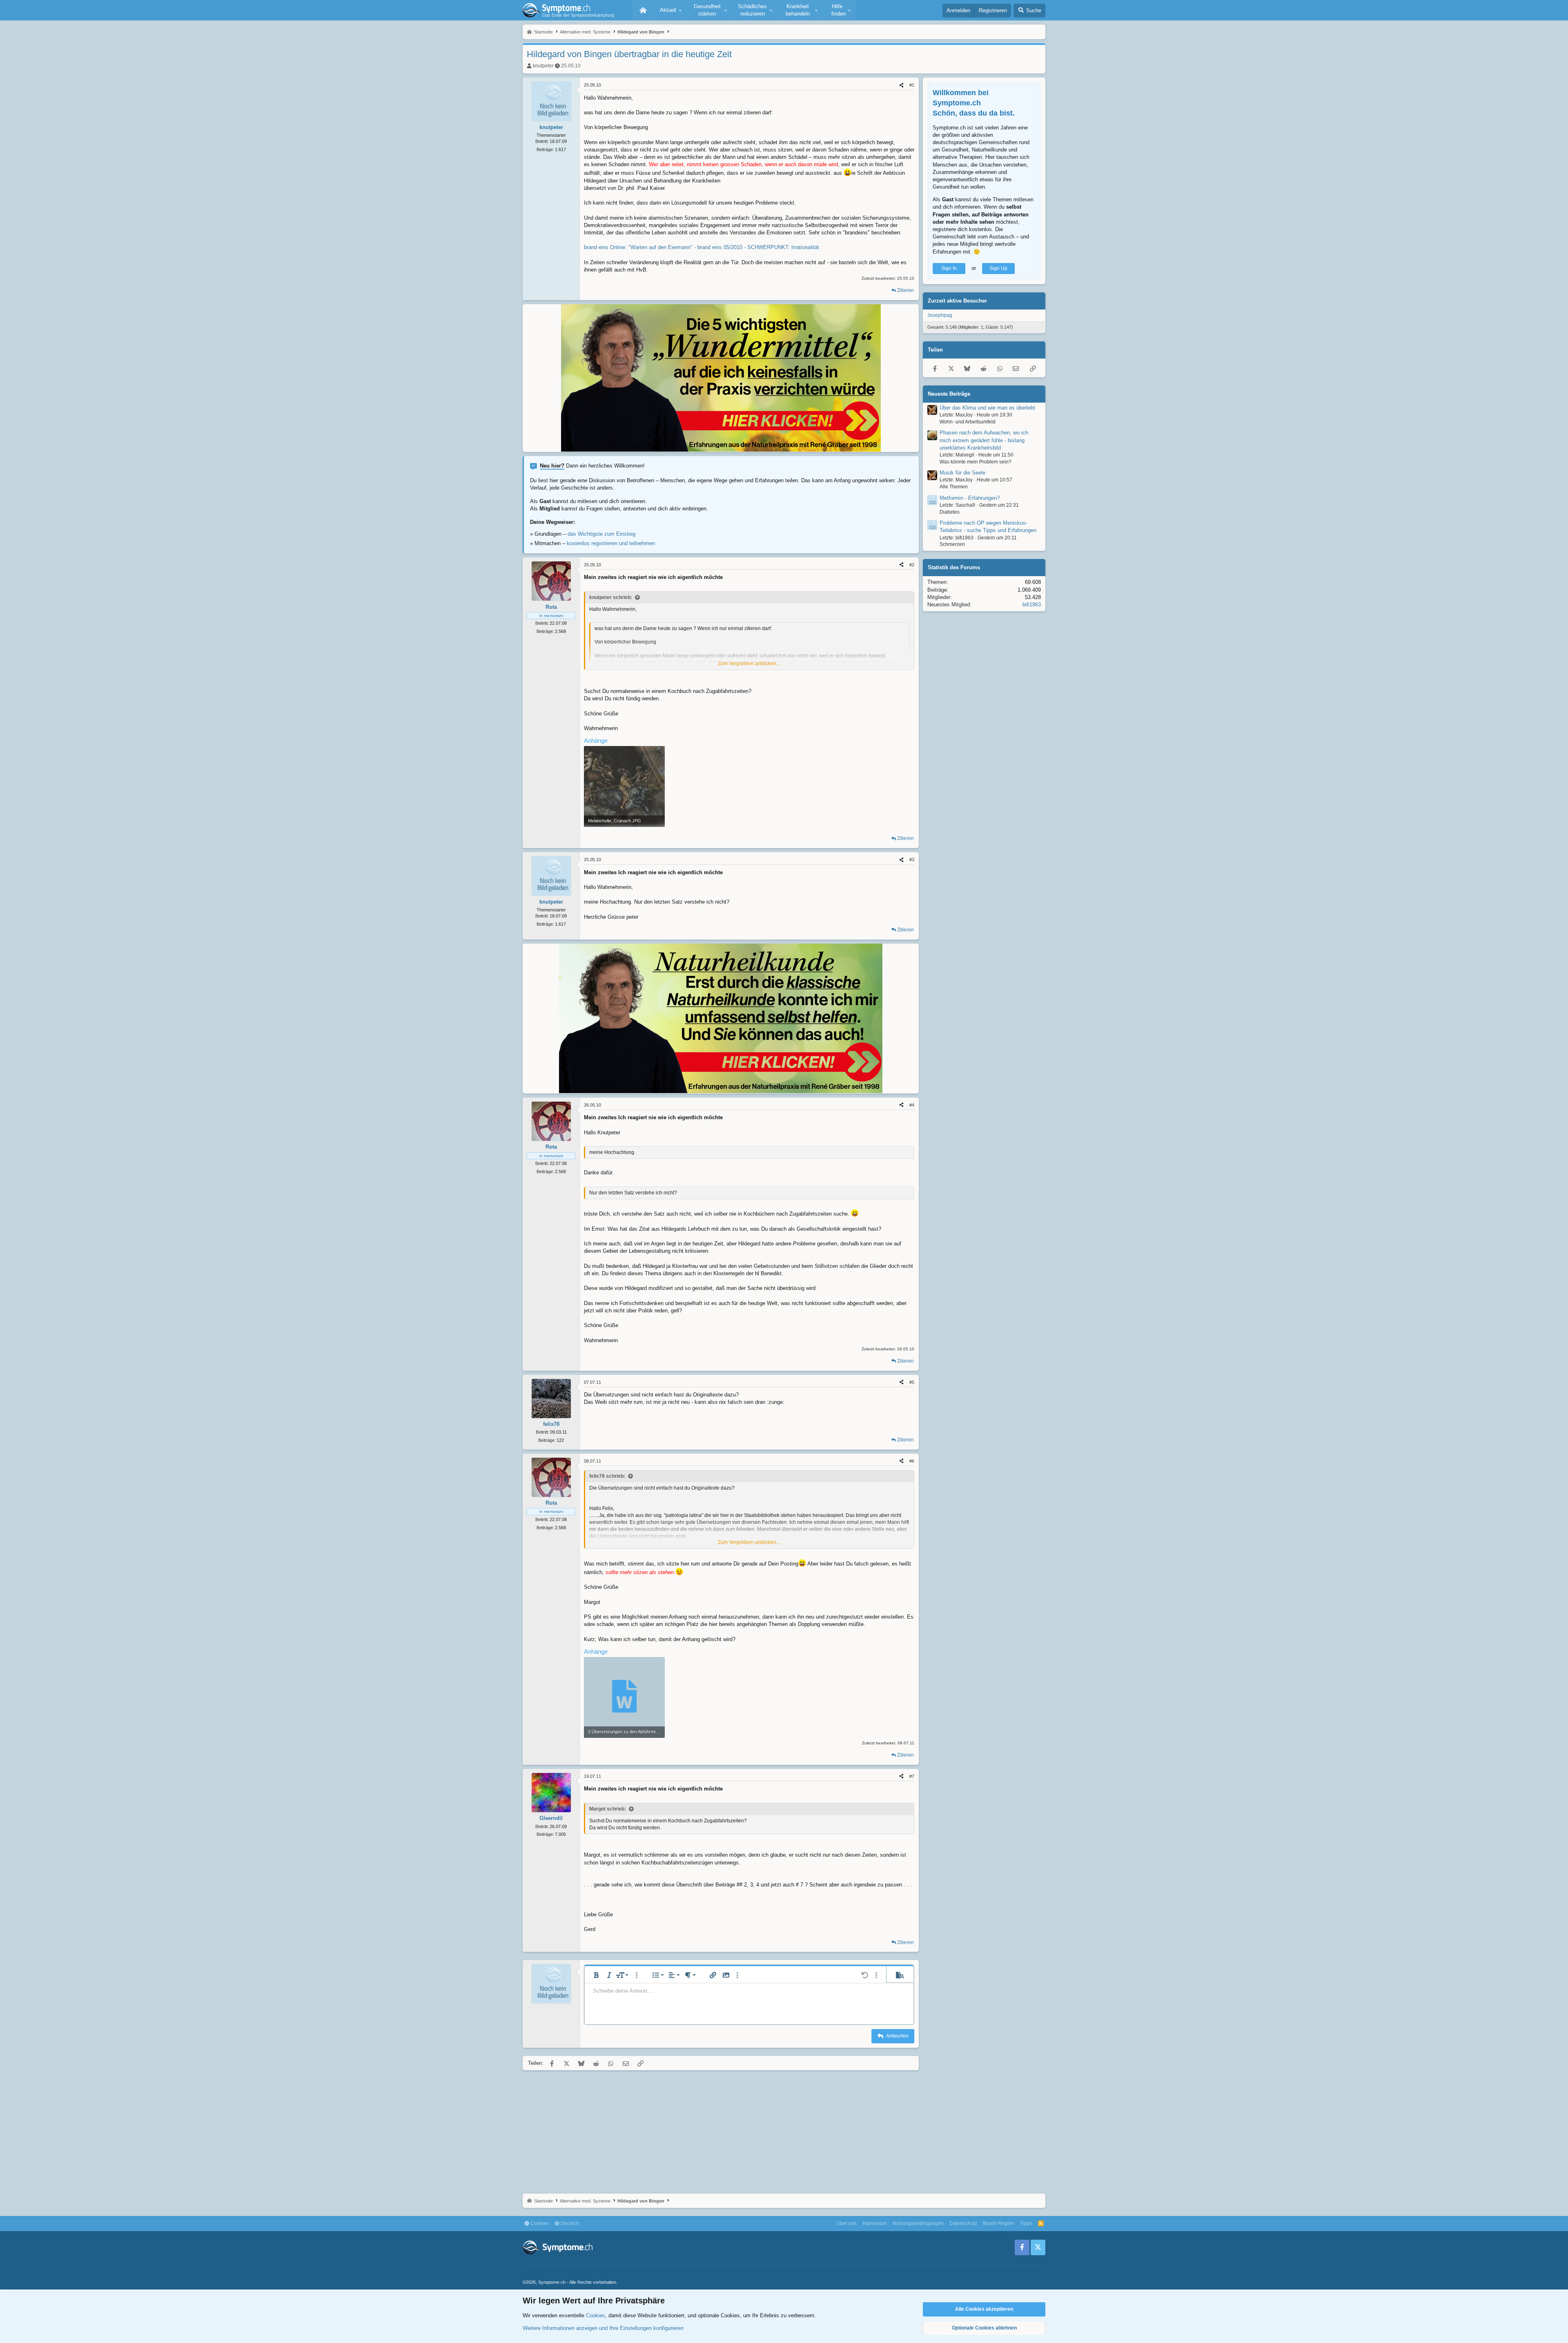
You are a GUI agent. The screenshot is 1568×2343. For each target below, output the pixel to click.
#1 (912, 85)
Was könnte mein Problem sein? (976, 462)
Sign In (949, 268)
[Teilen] (901, 85)
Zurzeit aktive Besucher (957, 301)
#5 (912, 1382)
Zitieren (905, 290)
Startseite (643, 10)
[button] (670, 10)
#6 (912, 1461)
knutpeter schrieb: (611, 597)
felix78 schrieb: (607, 1476)
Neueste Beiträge (949, 394)
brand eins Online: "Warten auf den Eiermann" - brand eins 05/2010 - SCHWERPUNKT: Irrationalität (702, 247)
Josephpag (940, 315)
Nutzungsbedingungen (918, 2223)
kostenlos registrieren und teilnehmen (611, 543)
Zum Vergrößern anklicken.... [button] (749, 664)
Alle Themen (954, 487)
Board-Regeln (999, 2223)
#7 (912, 1776)
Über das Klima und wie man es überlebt (987, 408)
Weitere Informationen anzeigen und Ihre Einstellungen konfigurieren (603, 2328)
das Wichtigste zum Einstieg (601, 534)
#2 (912, 565)
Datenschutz (963, 2223)
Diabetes (950, 512)
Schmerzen (952, 545)
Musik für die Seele (962, 473)
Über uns (846, 2223)
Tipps (1026, 2223)
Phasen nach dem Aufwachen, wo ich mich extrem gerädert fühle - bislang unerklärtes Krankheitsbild (984, 440)
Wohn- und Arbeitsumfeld (968, 422)
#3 (912, 860)
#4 (912, 1105)
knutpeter (543, 66)
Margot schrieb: (608, 1809)
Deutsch (569, 2223)
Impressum (875, 2223)
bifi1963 (1032, 605)
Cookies (539, 2223)
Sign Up (998, 268)
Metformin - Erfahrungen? (970, 498)
